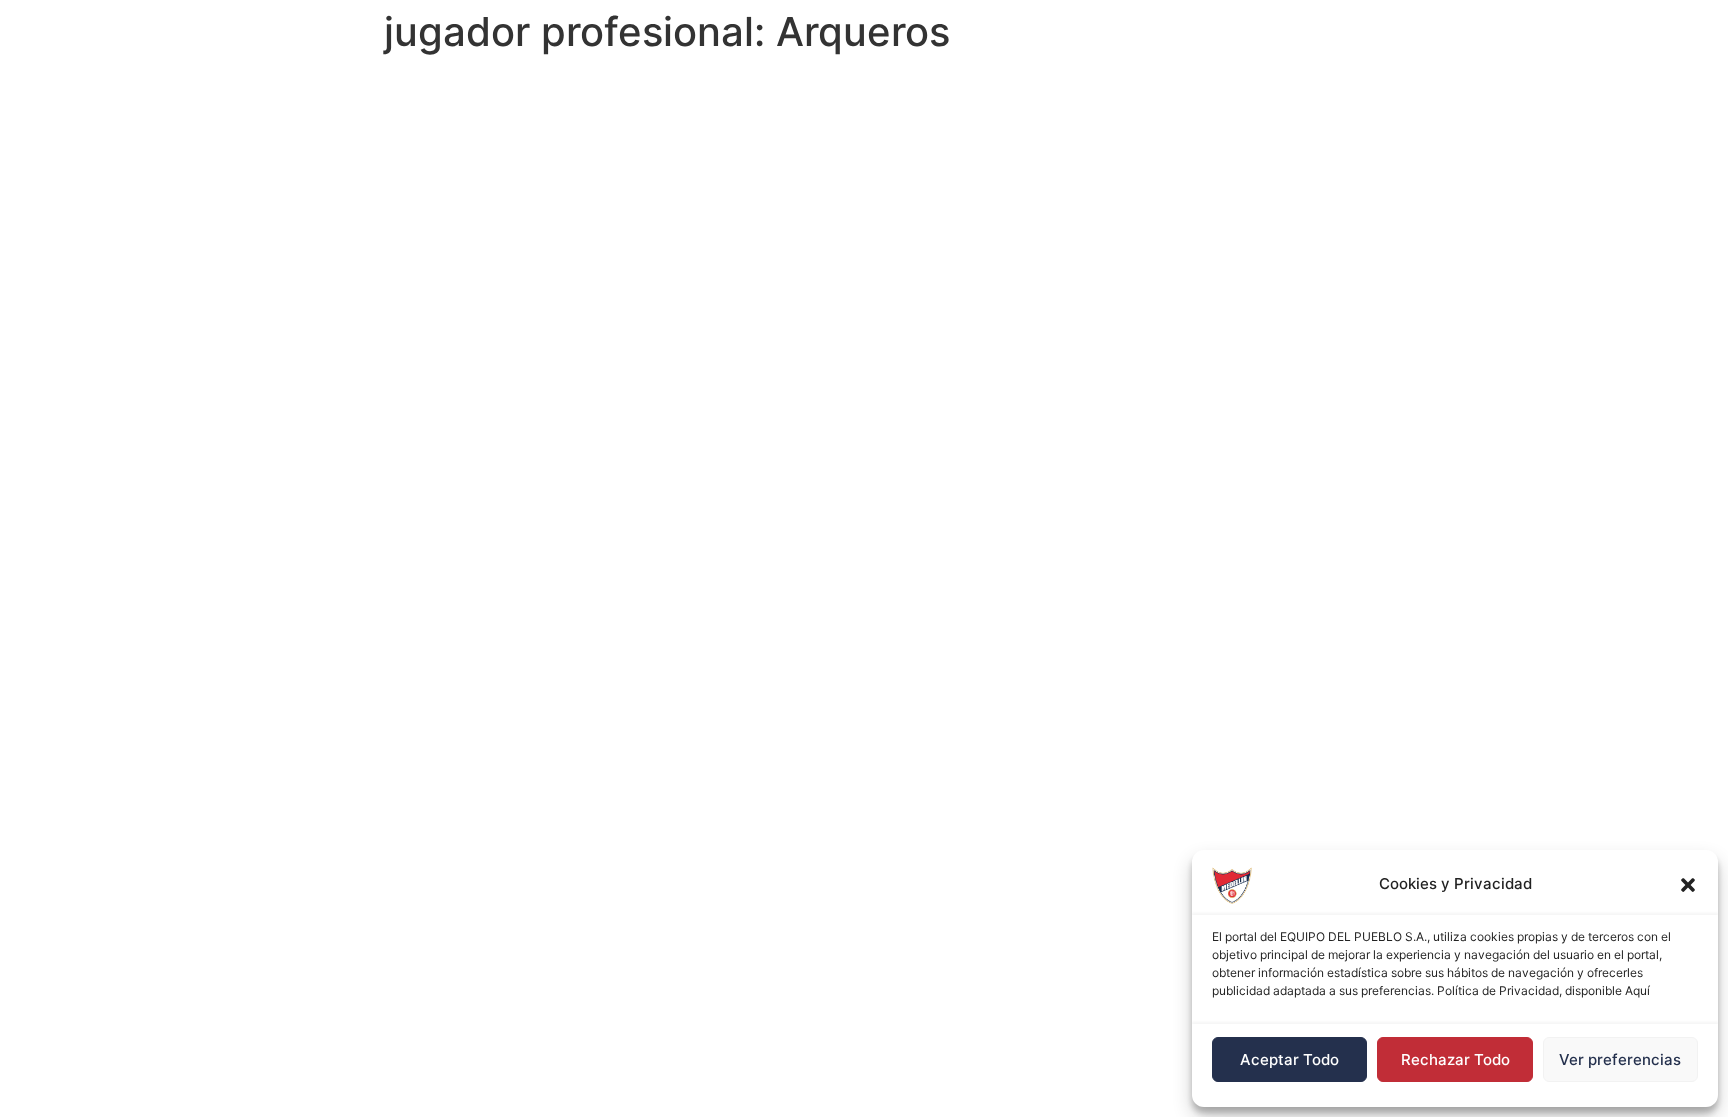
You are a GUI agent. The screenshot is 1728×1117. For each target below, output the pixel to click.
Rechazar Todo (1455, 1059)
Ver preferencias (1620, 1059)
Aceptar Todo (1289, 1059)
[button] (1688, 885)
